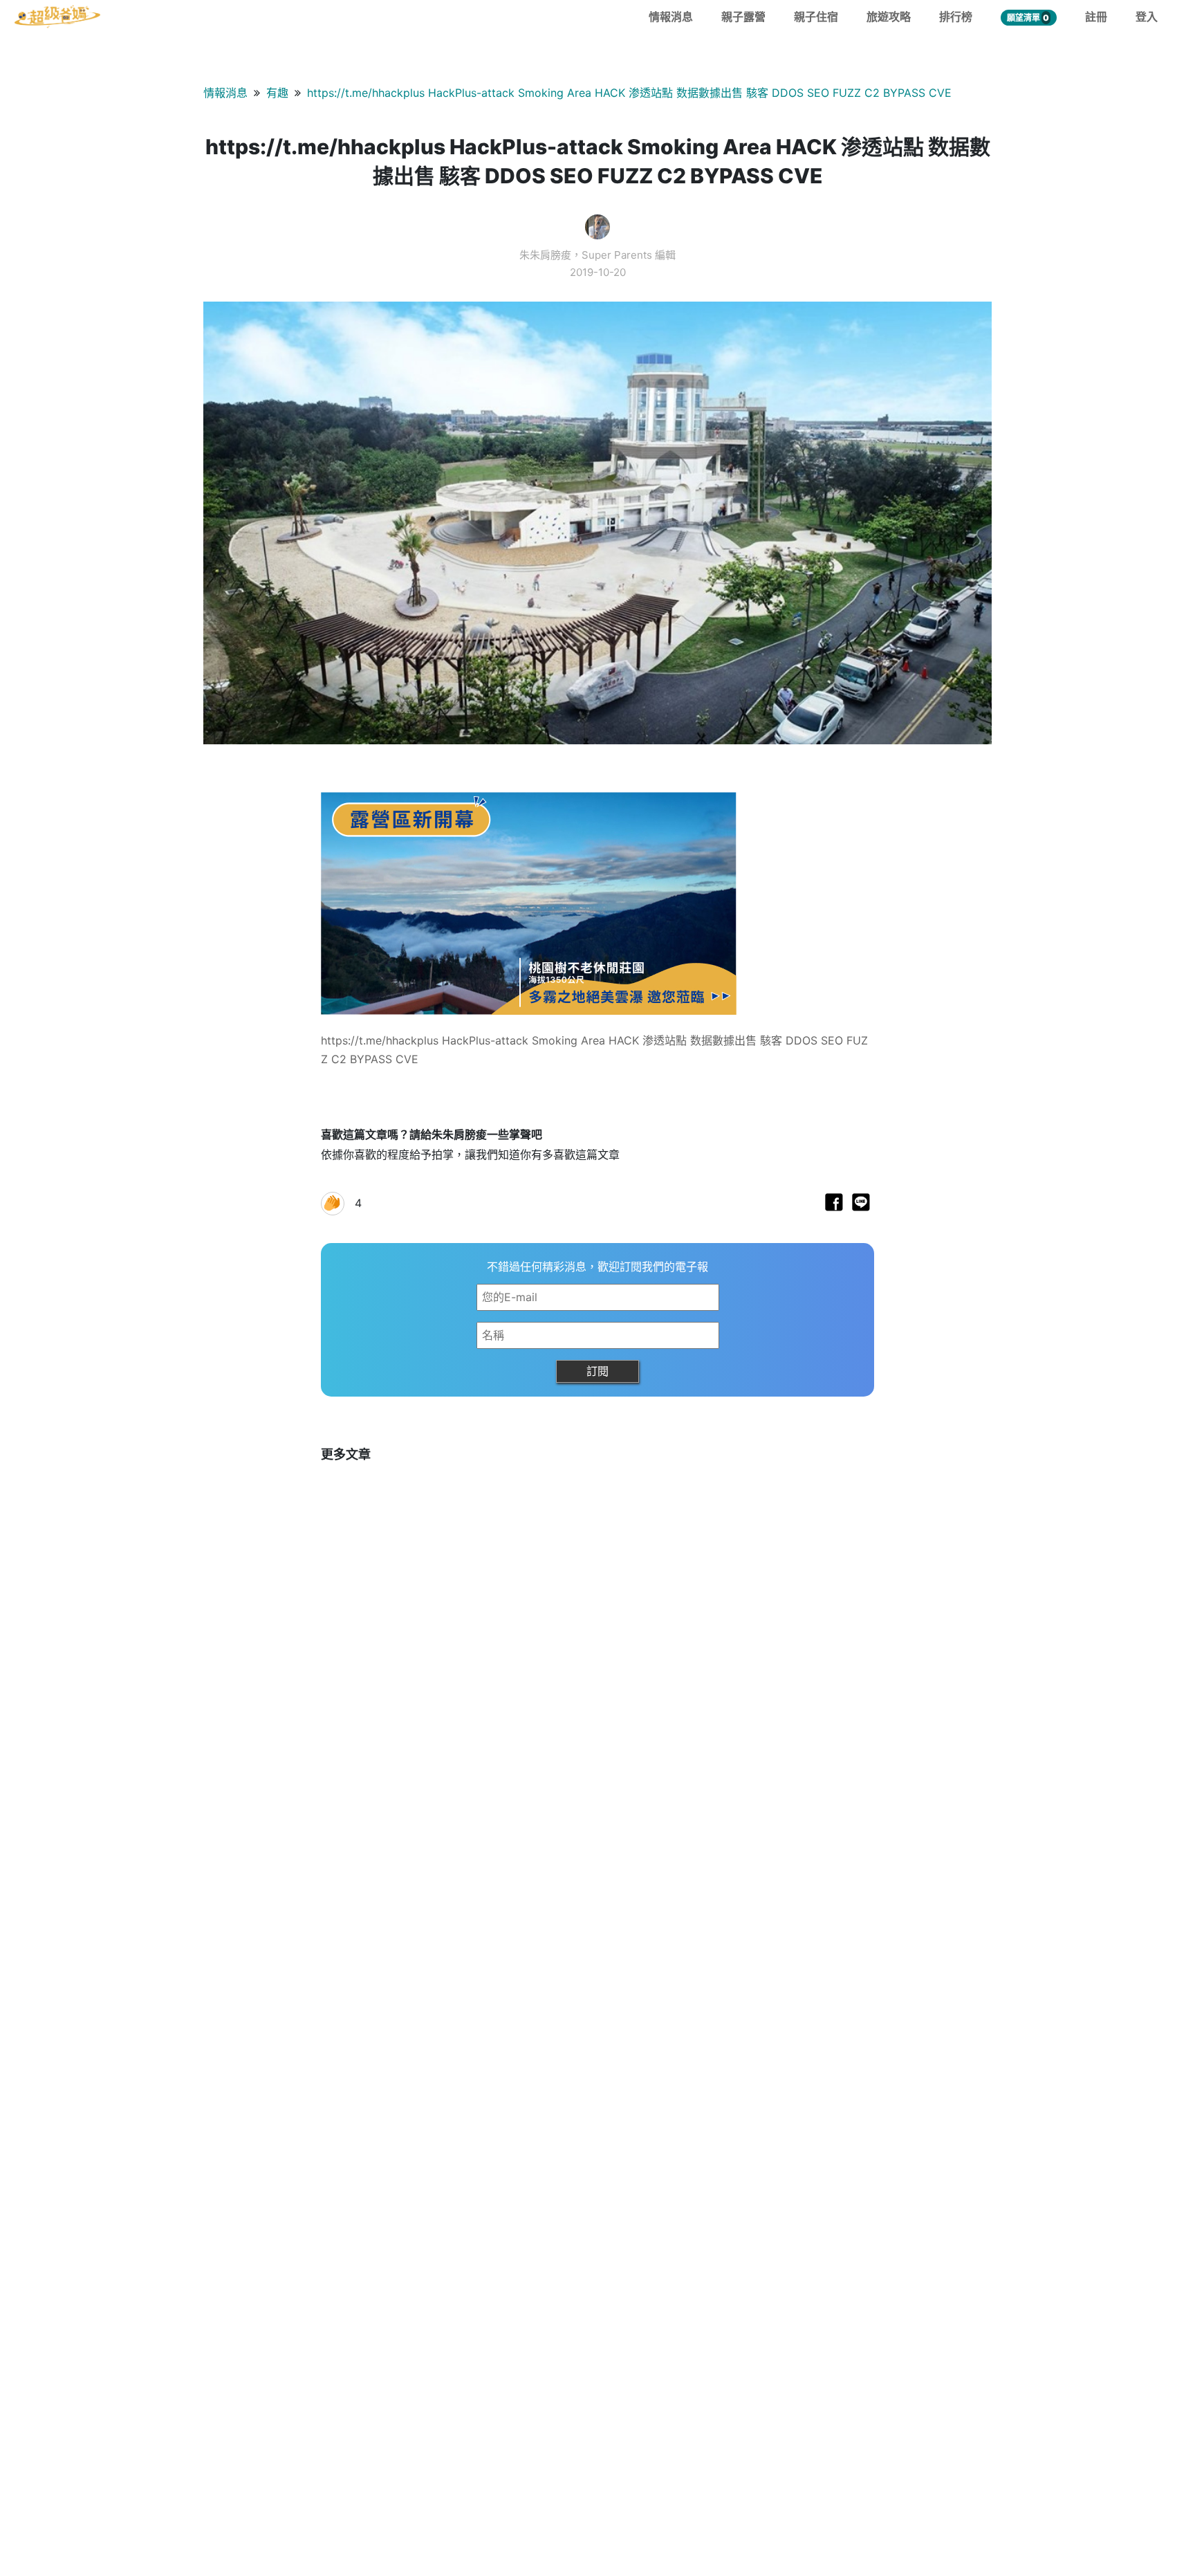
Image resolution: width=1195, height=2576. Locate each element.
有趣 (277, 93)
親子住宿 (816, 17)
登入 (1147, 17)
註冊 (1096, 17)
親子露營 (743, 17)
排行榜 (956, 17)
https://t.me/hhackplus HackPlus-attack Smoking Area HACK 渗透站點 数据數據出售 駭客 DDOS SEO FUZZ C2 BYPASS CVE (629, 93)
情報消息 (671, 17)
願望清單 (1028, 18)
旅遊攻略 (889, 17)
